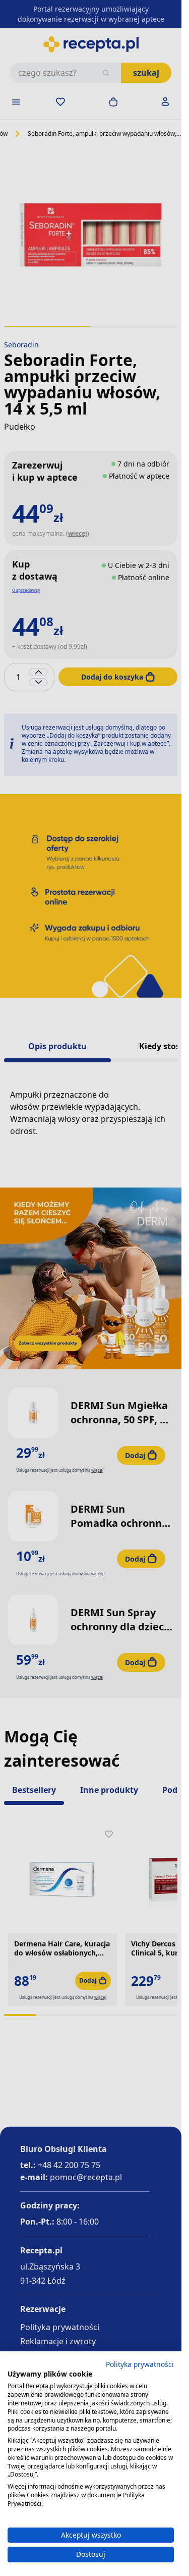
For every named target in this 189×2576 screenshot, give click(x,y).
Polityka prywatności (140, 2364)
